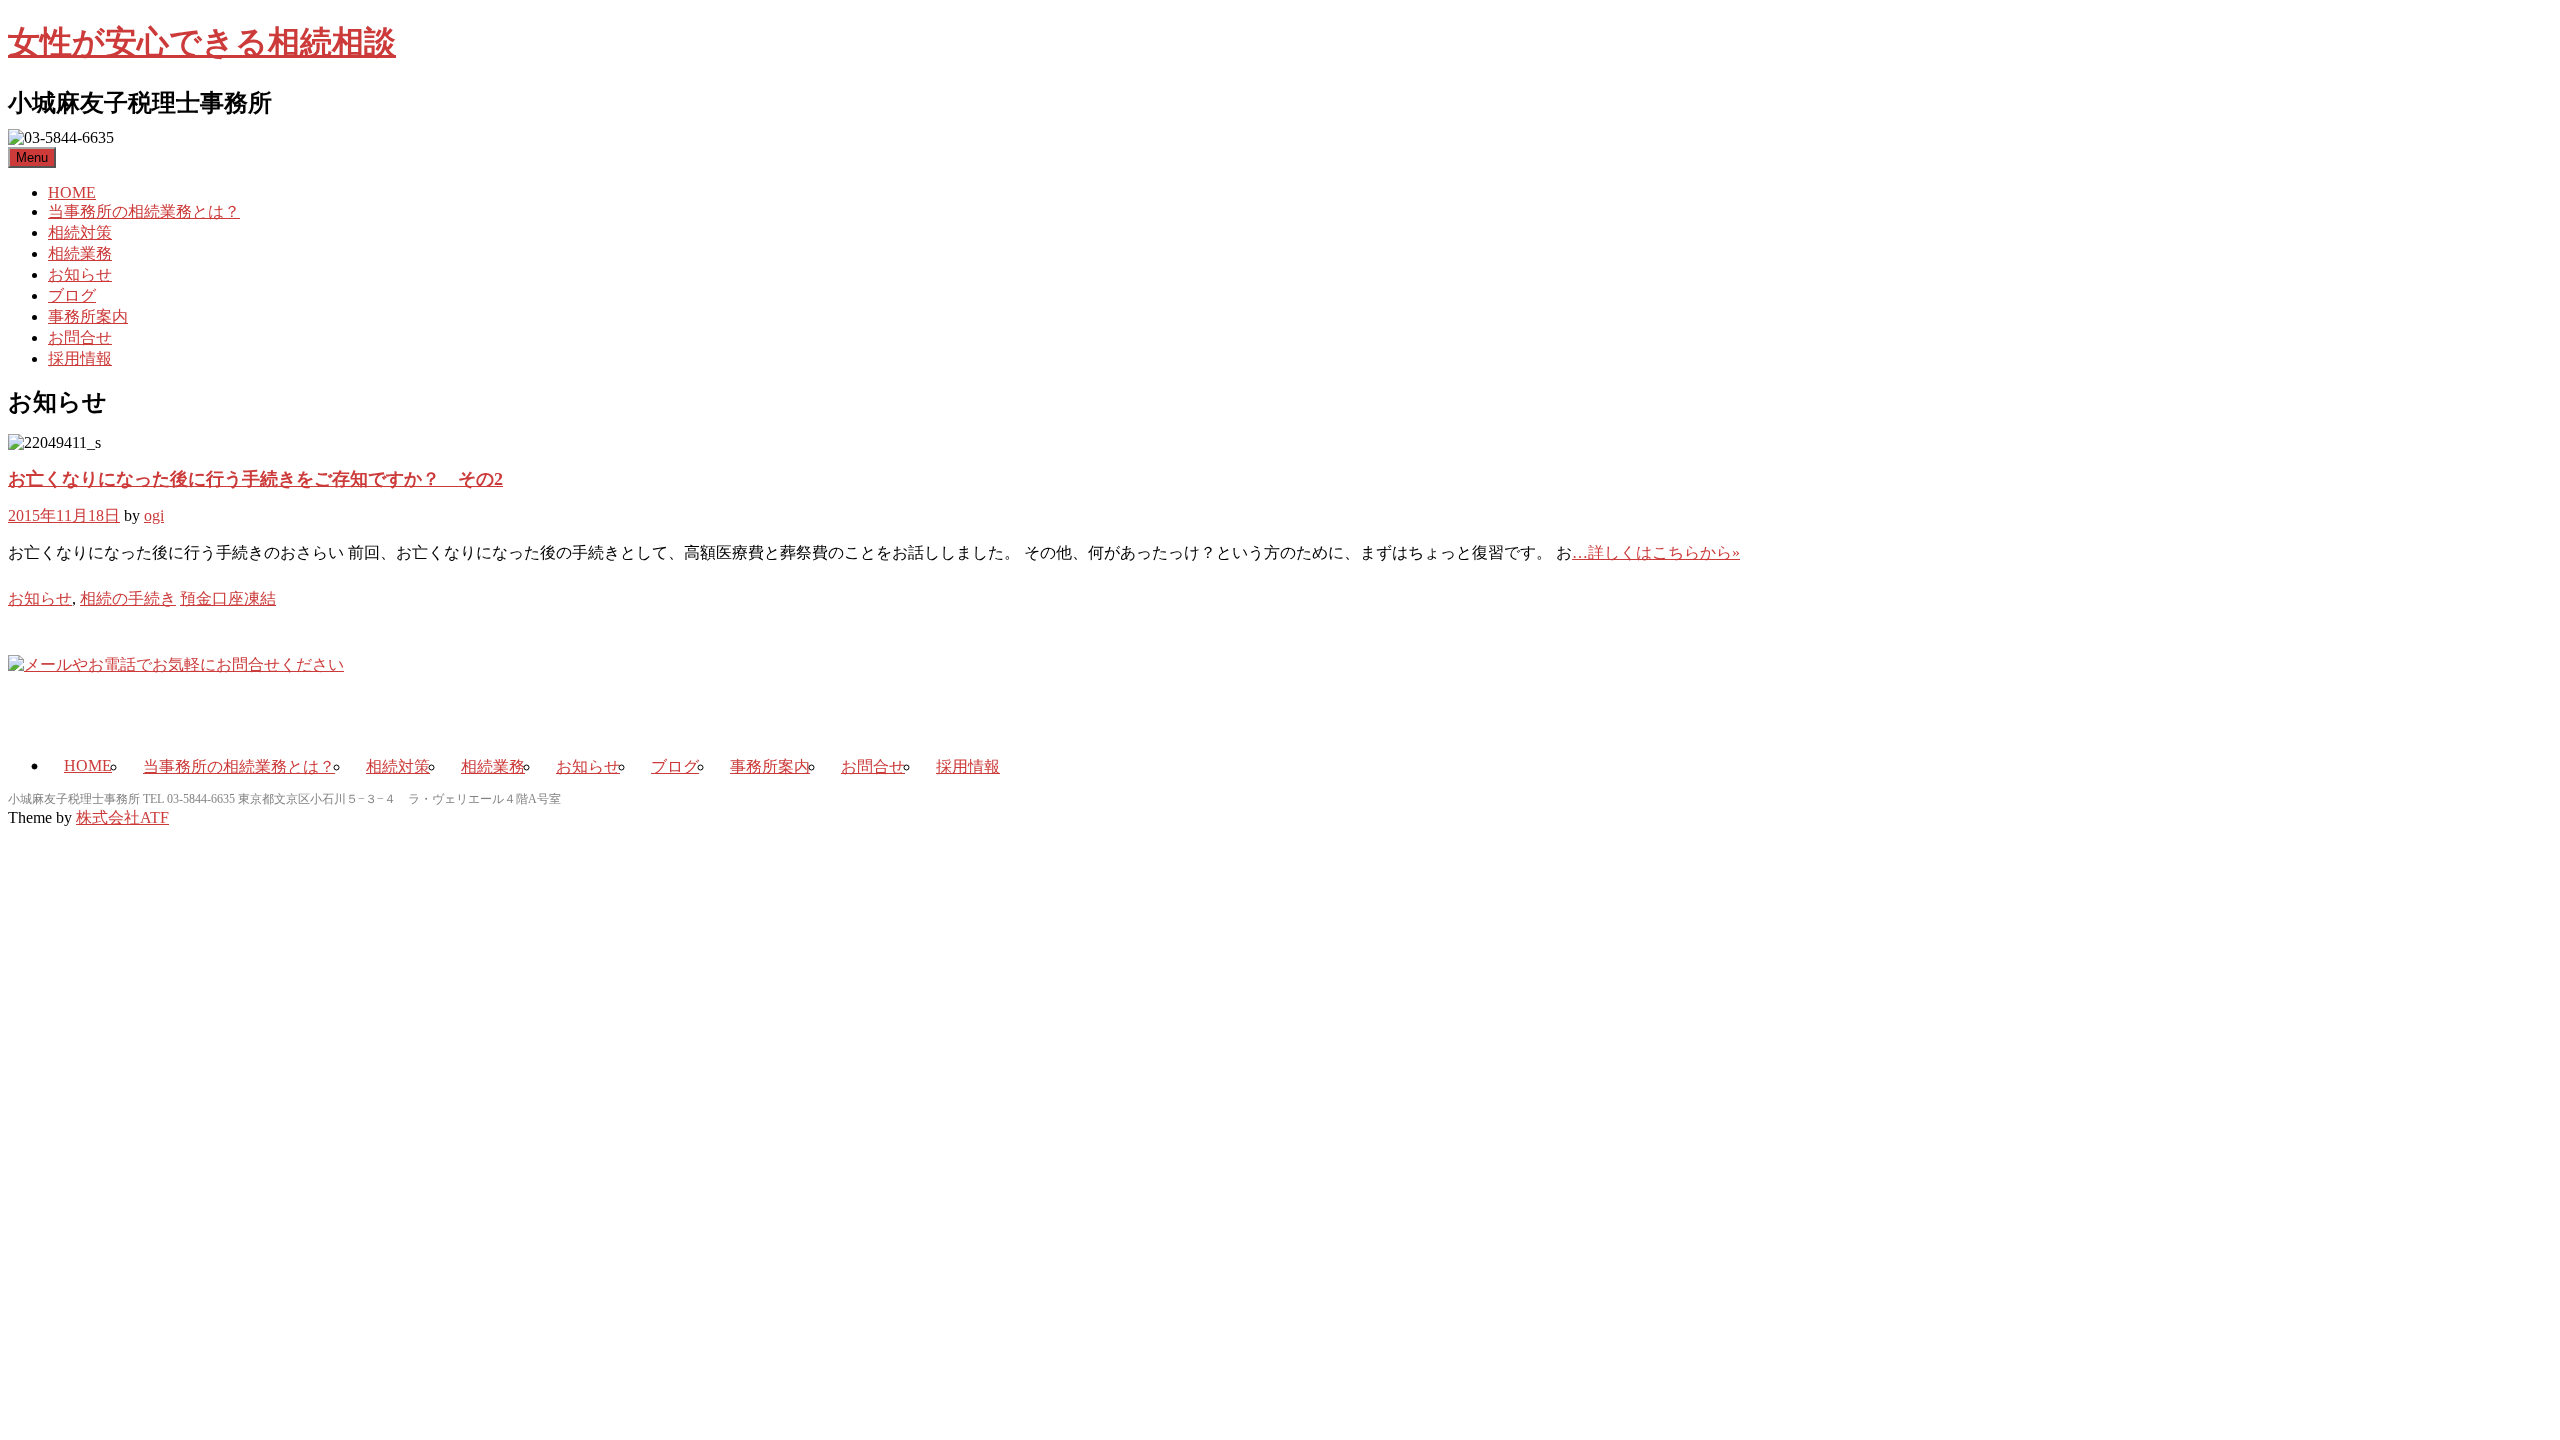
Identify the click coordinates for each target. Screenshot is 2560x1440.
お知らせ (80, 274)
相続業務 (80, 253)
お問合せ (80, 337)
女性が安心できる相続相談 (202, 42)
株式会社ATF (122, 817)
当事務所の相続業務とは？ (144, 211)
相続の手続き (128, 598)
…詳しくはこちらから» (1656, 552)
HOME (72, 192)
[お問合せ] (176, 664)
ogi (154, 515)
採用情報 (80, 358)
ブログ (72, 295)
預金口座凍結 (228, 598)
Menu (32, 157)
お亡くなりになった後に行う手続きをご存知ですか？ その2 (255, 479)
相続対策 (80, 232)
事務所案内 (88, 316)
